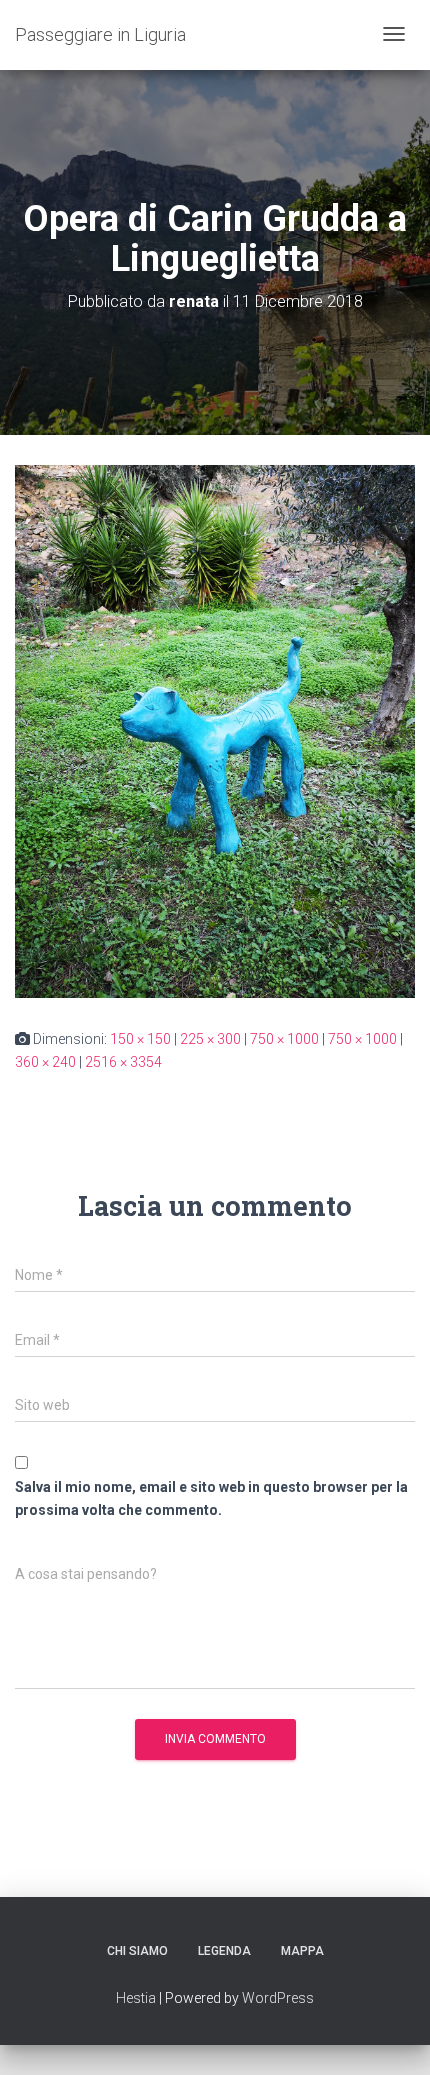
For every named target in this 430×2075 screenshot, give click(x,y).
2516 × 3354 (123, 1062)
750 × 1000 (284, 1039)
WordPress (278, 1998)
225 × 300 (210, 1039)
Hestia (136, 1998)
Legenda (224, 1951)
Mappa (302, 1951)
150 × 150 (140, 1039)
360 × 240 (45, 1062)
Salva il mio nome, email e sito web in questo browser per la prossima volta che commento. (211, 1498)
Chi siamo (137, 1951)
